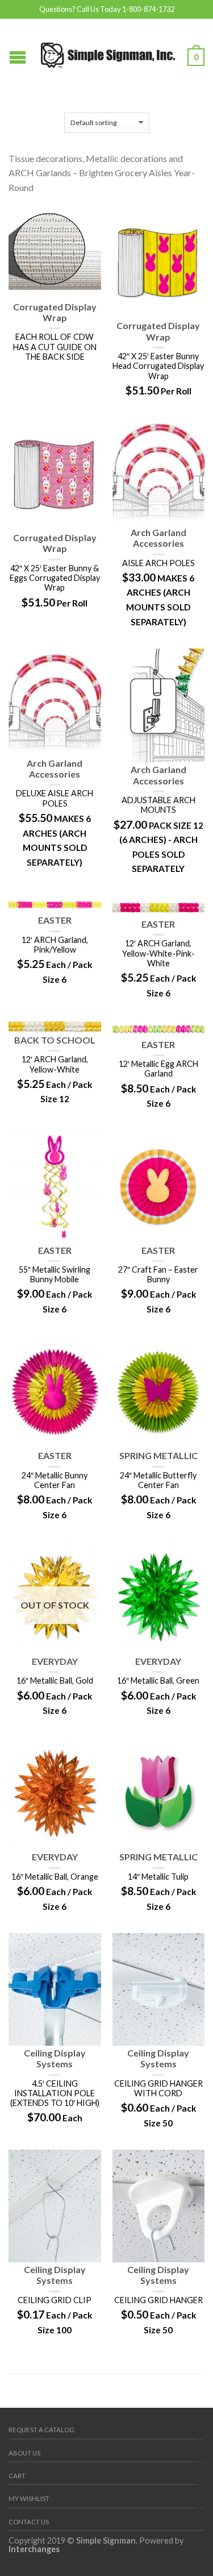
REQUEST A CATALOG (41, 2430)
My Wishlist (29, 2498)
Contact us (29, 2522)
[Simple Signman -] (108, 53)
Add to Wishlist (87, 221)
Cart (17, 2476)
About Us (24, 2453)
